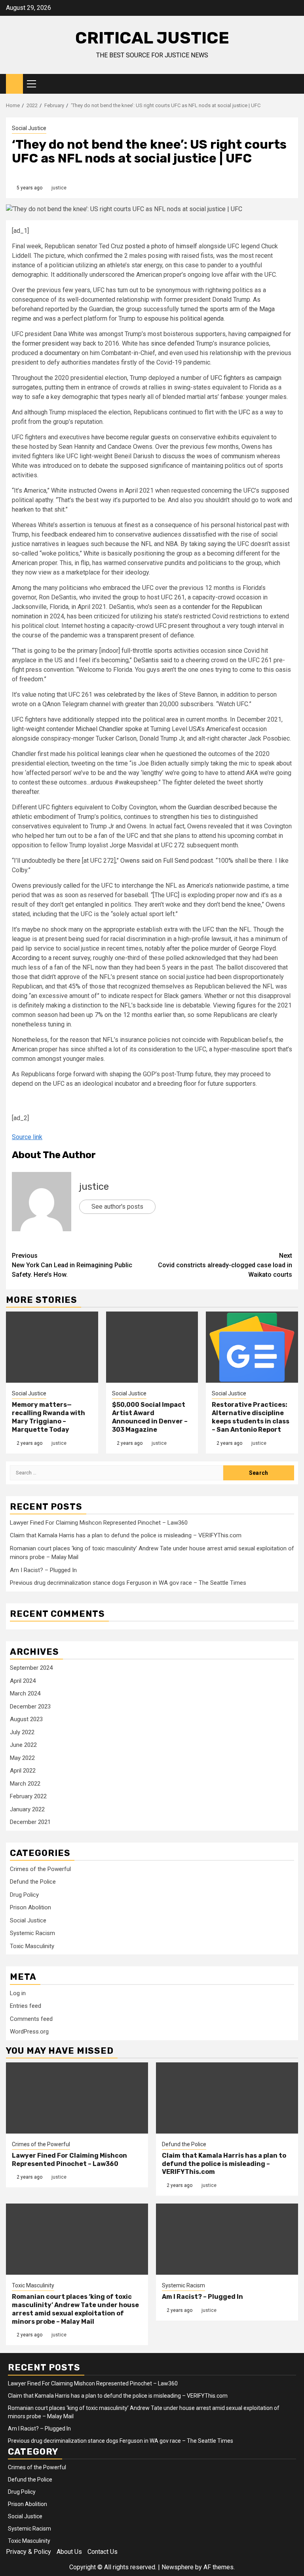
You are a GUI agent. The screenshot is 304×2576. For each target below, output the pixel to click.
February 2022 (28, 1796)
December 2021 (30, 1822)
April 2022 (23, 1771)
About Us (69, 2552)
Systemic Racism (32, 1933)
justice (59, 188)
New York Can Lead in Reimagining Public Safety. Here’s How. (72, 1265)
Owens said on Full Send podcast (167, 861)
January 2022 (27, 1809)
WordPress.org (29, 2032)
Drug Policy (24, 1895)
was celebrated (115, 695)
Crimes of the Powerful (40, 1869)
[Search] (292, 84)
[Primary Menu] (35, 84)
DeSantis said (154, 660)
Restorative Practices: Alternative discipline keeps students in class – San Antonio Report (251, 1417)
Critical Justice (152, 38)
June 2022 (23, 1745)
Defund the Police (33, 1882)
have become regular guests (131, 437)
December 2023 (30, 1707)
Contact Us (103, 2552)
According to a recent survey (51, 958)
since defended (173, 343)
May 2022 (22, 1758)
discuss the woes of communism (209, 456)
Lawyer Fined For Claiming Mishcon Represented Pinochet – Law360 (99, 1523)
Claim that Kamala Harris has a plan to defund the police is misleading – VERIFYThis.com (126, 1535)
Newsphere (178, 2567)
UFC (244, 412)
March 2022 (25, 1784)
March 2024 (25, 1693)
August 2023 (26, 1719)
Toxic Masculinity (32, 1946)
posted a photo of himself (161, 246)
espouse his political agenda (184, 318)
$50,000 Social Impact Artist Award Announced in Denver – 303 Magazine (150, 1417)
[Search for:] (117, 1473)
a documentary (60, 353)
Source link (27, 1137)
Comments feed (31, 2019)
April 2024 (23, 1681)
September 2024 (31, 1668)
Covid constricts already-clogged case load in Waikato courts (225, 1265)
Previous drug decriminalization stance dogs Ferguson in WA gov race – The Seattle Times (128, 1583)
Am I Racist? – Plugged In (43, 1570)
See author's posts (117, 1207)
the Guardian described (210, 807)
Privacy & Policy (28, 2552)
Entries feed (26, 2006)
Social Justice (29, 128)
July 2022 (22, 1732)
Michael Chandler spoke (109, 729)
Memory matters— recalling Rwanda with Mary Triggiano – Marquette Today (48, 1417)
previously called (56, 885)
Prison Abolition (30, 1907)
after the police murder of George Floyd (221, 948)
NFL (147, 544)
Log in (18, 1993)
